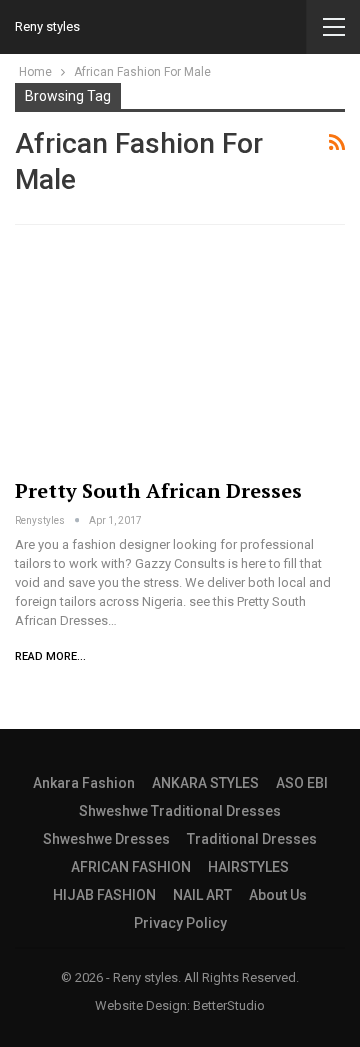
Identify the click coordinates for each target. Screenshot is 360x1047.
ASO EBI (302, 783)
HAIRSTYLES (248, 867)
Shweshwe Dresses (106, 839)
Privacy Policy (180, 923)
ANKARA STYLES (205, 783)
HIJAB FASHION (104, 895)
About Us (278, 895)
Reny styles (47, 26)
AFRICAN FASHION (131, 867)
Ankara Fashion (84, 783)
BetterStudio (229, 1005)
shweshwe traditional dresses (180, 811)
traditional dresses (252, 839)
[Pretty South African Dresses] (180, 355)
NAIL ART (202, 895)
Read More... (50, 656)
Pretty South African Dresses (158, 490)
